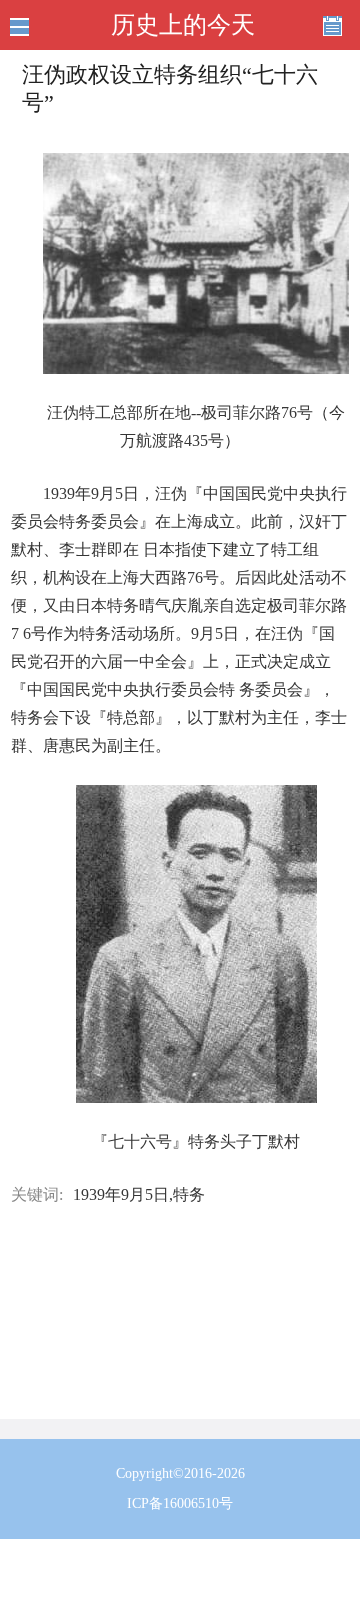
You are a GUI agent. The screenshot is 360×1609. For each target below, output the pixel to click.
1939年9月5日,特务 (139, 1194)
